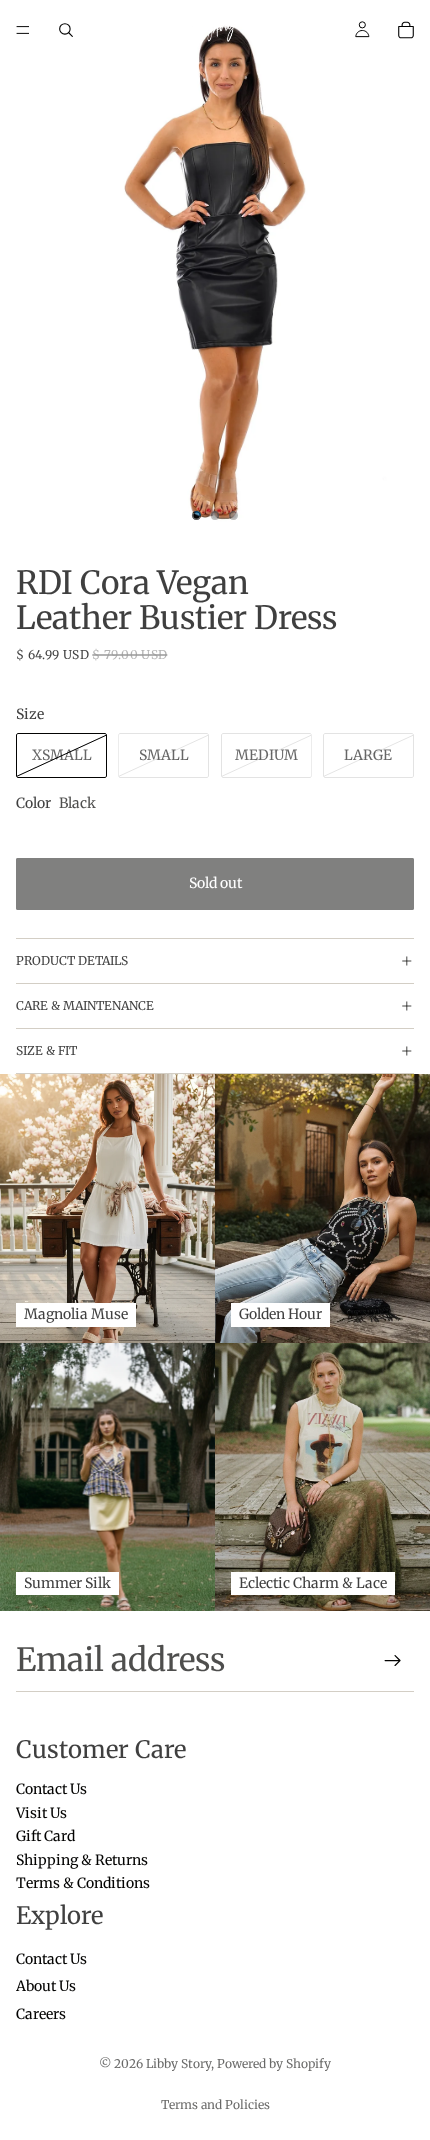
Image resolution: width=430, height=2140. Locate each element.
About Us (46, 1987)
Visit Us (41, 1813)
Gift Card (45, 1837)
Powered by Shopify (274, 2063)
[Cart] (406, 30)
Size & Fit (46, 1050)
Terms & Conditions (83, 1883)
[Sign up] (393, 1661)
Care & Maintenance (85, 1005)
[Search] (66, 30)
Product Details (72, 960)
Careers (41, 2014)
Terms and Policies (215, 2104)
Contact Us (51, 1790)
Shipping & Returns (82, 1860)
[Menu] (23, 30)
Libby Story (178, 2063)
